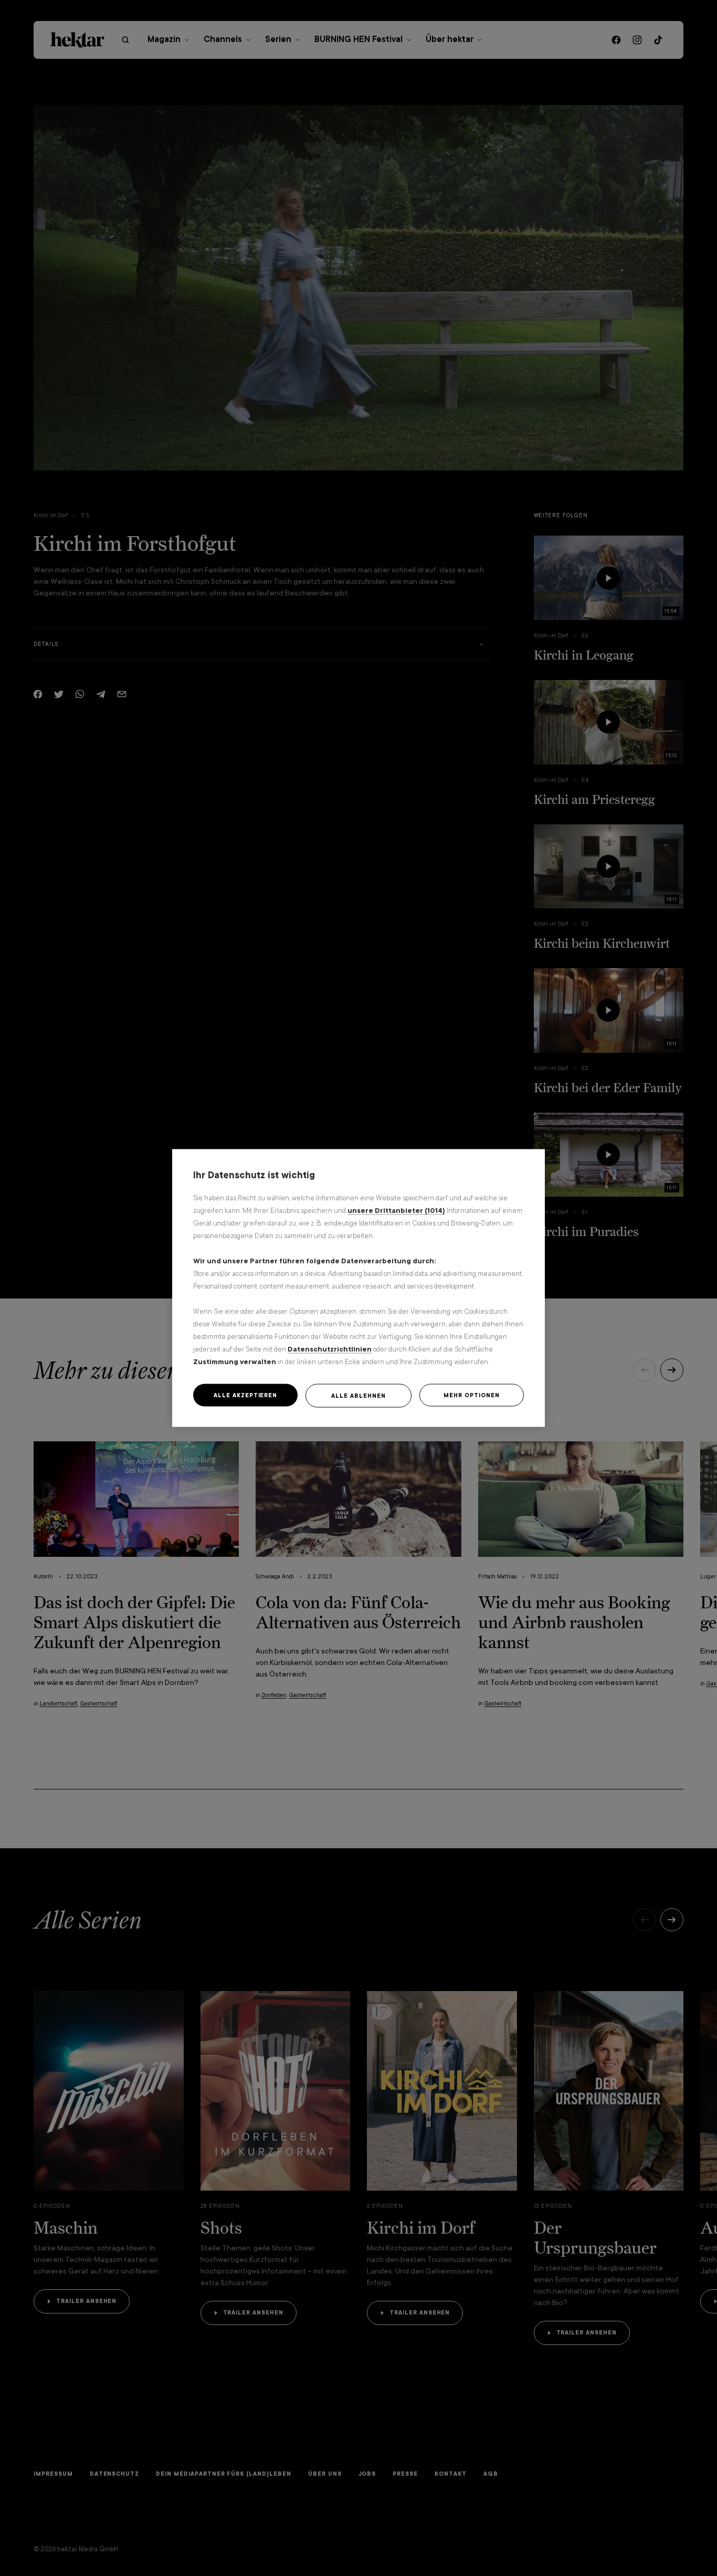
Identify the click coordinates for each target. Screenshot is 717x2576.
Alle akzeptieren (245, 1395)
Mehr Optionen (471, 1395)
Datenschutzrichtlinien (330, 1349)
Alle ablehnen (358, 1396)
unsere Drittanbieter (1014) (396, 1211)
